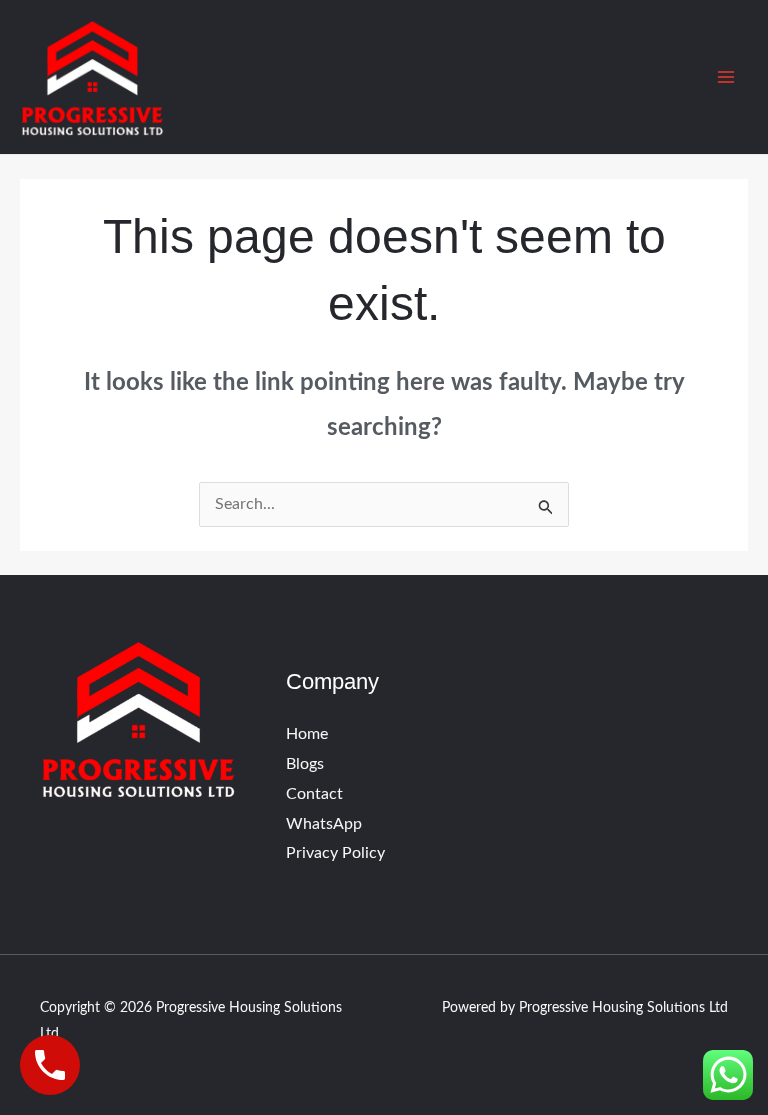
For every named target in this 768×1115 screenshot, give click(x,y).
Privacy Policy (335, 853)
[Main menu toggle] (726, 77)
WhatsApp (324, 824)
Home (307, 734)
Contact (314, 794)
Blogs (305, 764)
